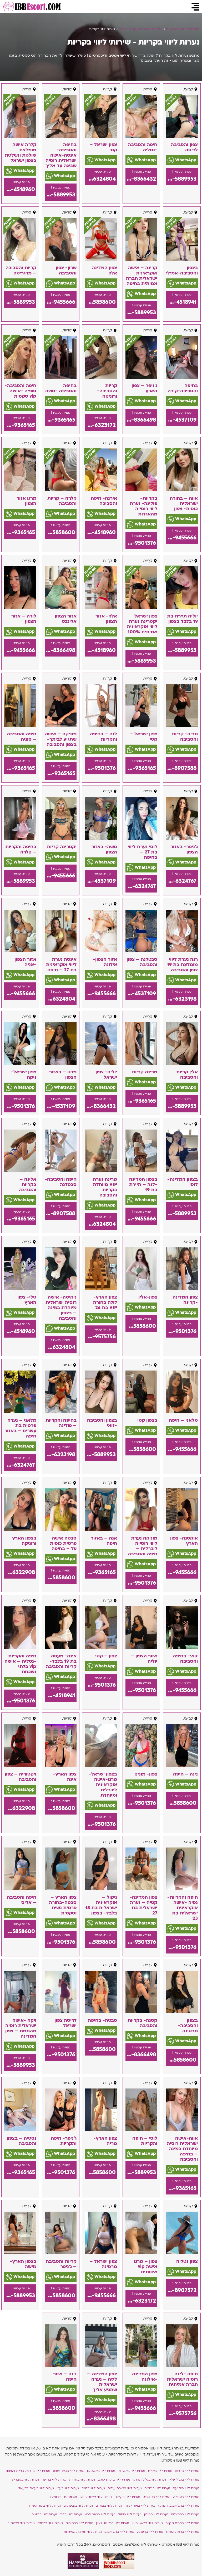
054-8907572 (181, 2290)
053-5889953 (181, 179)
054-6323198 (181, 999)
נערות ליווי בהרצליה (185, 2514)
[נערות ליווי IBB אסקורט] (31, 7)
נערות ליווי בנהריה (157, 2488)
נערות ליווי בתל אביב (119, 2532)
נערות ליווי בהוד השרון (45, 2506)
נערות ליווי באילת (160, 2471)
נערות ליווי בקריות (127, 2497)
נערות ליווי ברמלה (50, 2523)
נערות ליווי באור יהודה (140, 2506)
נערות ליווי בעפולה (186, 2497)
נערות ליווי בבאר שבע (69, 2471)
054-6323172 (100, 425)
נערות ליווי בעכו (68, 2488)
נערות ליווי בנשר (93, 2488)
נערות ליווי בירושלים (63, 2497)
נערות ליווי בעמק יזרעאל (36, 2488)
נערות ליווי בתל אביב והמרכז (179, 2506)
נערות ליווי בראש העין (147, 2523)
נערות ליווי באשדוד (132, 2471)
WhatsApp (185, 160)
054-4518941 (181, 302)
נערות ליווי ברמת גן (21, 2523)
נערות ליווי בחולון (156, 2514)
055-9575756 (100, 1337)
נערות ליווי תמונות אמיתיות (83, 2532)
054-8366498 (141, 420)
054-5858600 (100, 302)
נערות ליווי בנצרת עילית (125, 2488)
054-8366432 (141, 179)
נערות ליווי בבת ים (109, 2506)
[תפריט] (195, 7)
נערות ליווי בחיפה (54, 2479)
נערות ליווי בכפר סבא (100, 2514)
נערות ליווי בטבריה (26, 2479)
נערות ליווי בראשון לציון (113, 2523)
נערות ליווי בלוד (71, 2514)
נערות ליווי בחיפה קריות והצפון (28, 2471)
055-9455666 (60, 302)
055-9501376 (141, 543)
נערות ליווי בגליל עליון (184, 2479)
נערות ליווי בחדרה (82, 2479)
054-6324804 (100, 179)
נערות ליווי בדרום (187, 2471)
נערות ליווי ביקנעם (186, 2488)
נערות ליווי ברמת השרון (183, 2532)
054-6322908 (20, 1572)
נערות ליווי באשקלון (101, 2471)
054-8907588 (181, 768)
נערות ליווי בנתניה (44, 2514)
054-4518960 (20, 189)
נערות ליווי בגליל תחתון (149, 2479)
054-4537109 (181, 420)
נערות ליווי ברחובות (79, 2523)
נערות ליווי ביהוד (130, 2514)
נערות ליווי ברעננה (150, 2532)
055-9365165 (60, 420)
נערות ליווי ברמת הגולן (96, 2497)
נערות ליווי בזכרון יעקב (114, 2479)
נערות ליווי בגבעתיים (78, 2506)
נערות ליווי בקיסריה (157, 2497)
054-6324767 (181, 881)
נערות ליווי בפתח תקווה (182, 2523)
